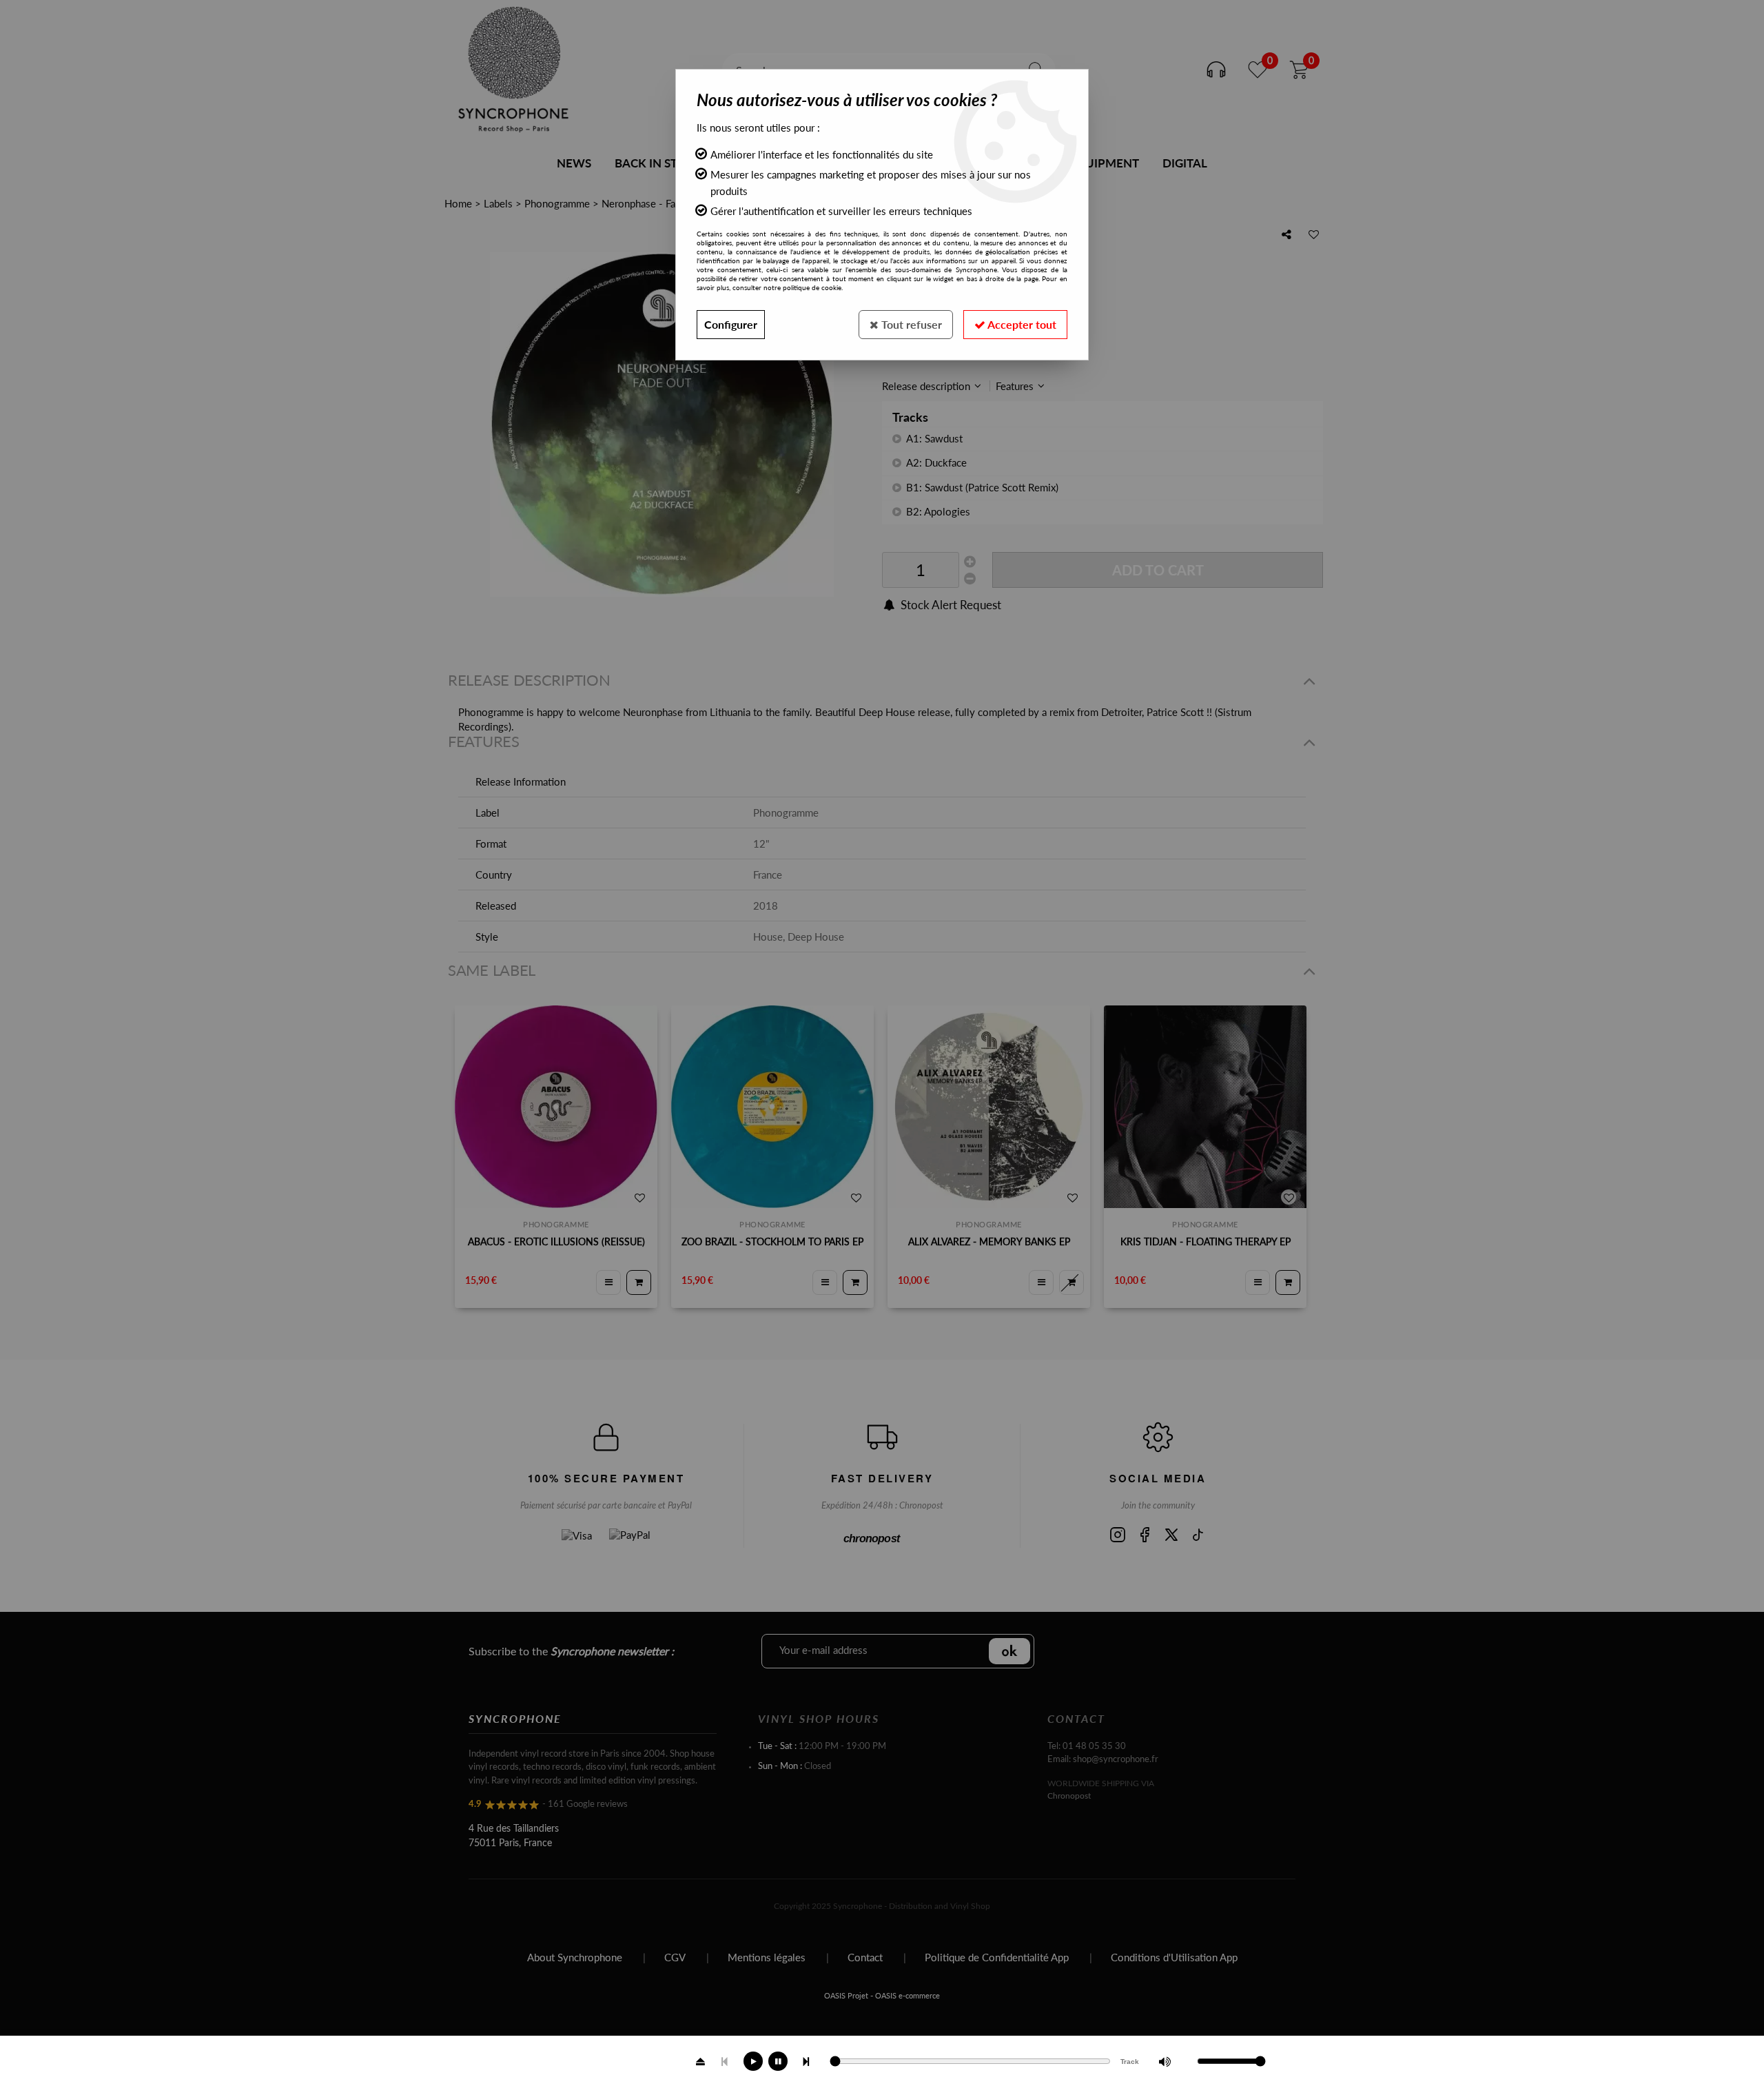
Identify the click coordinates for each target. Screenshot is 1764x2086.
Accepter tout (1021, 324)
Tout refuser (910, 324)
